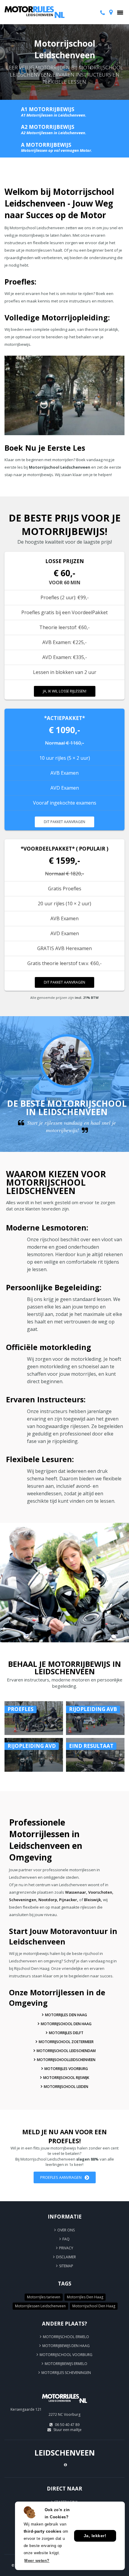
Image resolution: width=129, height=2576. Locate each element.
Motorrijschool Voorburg (66, 2355)
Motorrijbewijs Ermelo (66, 2364)
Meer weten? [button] (37, 2561)
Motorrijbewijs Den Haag (66, 2346)
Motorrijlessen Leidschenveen (40, 2306)
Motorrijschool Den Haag (66, 2024)
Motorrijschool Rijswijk (66, 2078)
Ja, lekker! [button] (95, 2536)
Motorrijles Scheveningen (66, 2373)
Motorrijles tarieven (44, 2297)
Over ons (66, 2230)
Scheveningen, (23, 1900)
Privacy (66, 2248)
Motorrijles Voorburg (66, 2069)
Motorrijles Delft (66, 2033)
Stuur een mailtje (67, 2430)
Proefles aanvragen (61, 2177)
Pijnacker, (69, 1900)
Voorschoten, (101, 1892)
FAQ (66, 2239)
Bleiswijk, (93, 1900)
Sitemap (66, 2266)
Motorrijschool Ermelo (66, 2337)
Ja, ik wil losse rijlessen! (65, 691)
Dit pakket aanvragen (64, 822)
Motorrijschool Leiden (66, 2087)
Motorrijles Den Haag (66, 2015)
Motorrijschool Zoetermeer (66, 2042)
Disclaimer (66, 2257)
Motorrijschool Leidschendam (66, 2051)
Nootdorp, (48, 1900)
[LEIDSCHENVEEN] (64, 2405)
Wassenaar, (76, 1892)
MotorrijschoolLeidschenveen (66, 2060)
